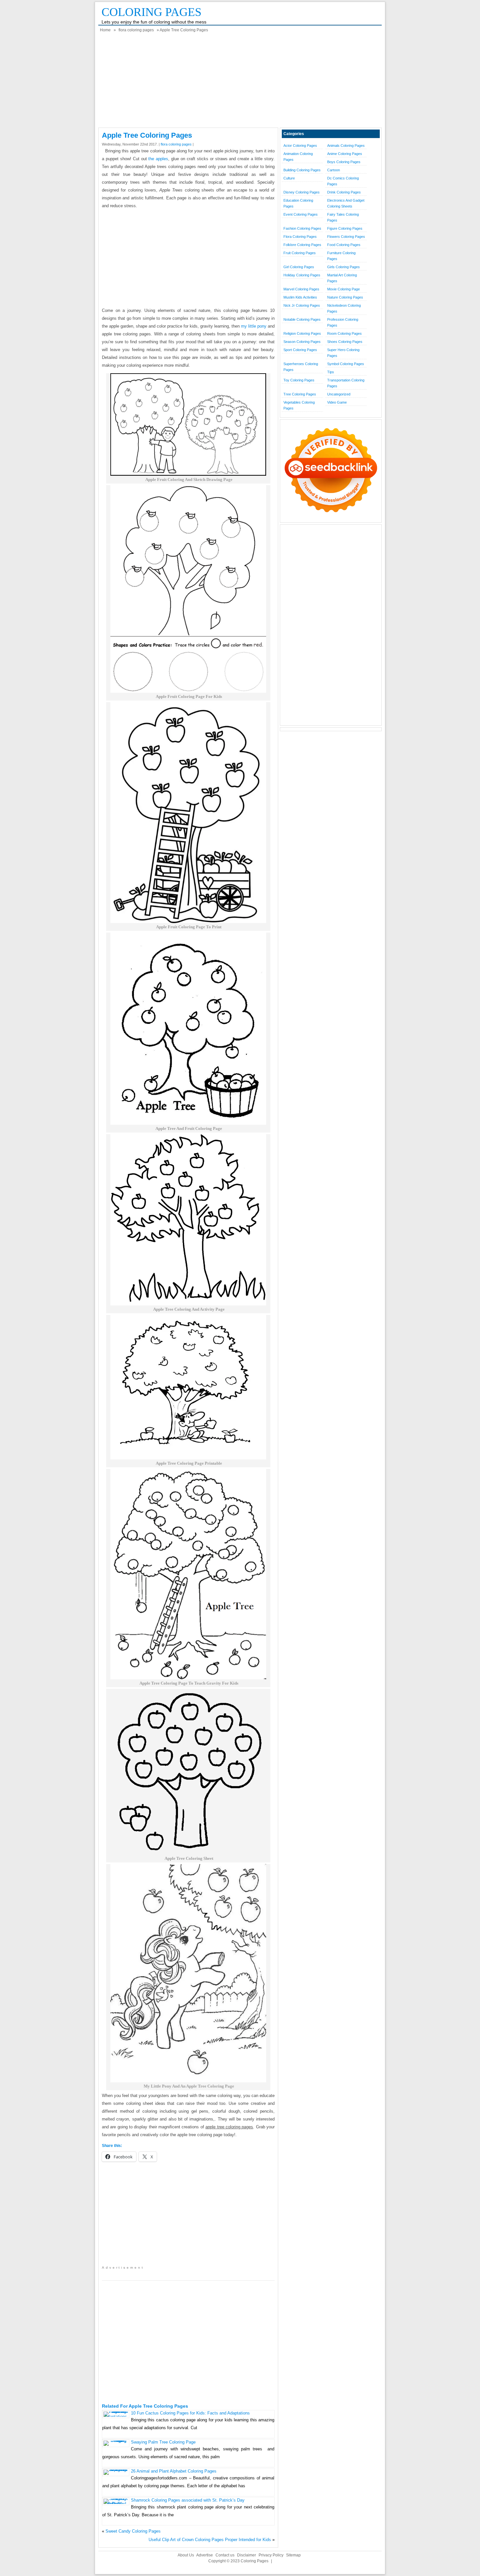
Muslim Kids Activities (300, 297)
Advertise (205, 2555)
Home (105, 30)
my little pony (254, 326)
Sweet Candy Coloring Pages (133, 2531)
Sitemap (293, 2555)
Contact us (225, 2555)
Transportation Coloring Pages (346, 383)
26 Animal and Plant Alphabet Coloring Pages (174, 2471)
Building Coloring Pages (302, 170)
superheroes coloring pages (301, 367)
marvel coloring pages (301, 289)
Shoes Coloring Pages (345, 342)
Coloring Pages (152, 12)
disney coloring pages (302, 192)
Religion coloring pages (302, 333)
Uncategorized (339, 394)
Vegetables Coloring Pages (299, 405)
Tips (331, 372)
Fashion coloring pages (302, 228)
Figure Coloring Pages (345, 228)
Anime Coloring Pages (345, 154)
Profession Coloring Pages (343, 322)
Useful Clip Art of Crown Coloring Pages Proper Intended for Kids (210, 2540)
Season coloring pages (302, 342)
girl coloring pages (299, 267)
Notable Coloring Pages (302, 319)
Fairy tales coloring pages (343, 217)
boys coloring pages (344, 162)
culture (289, 178)
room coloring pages (344, 333)
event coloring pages (301, 214)
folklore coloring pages (302, 245)
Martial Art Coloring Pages (342, 278)
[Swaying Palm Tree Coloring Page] (116, 2440)
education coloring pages (298, 203)
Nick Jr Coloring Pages (302, 305)
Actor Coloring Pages (300, 146)
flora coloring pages (136, 30)
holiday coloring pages (302, 275)
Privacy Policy (271, 2555)
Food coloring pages (344, 245)
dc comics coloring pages (343, 181)
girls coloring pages (344, 267)
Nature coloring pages (345, 297)
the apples (158, 159)
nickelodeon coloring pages (344, 308)
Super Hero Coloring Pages (343, 353)
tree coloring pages (300, 394)
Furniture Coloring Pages (341, 256)
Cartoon (334, 170)
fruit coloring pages (300, 253)
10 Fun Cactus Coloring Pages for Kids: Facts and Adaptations (190, 2413)
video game (337, 402)
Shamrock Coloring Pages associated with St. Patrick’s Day (188, 2500)
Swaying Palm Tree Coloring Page (163, 2442)
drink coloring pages (344, 192)
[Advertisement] (240, 82)
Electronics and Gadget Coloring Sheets (346, 203)
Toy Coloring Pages (299, 380)
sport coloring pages (300, 350)
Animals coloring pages (346, 146)
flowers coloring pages (346, 237)
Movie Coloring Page (344, 289)
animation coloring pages (298, 157)
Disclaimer (247, 2555)
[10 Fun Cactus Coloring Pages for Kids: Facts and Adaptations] (116, 2417)
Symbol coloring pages (346, 364)
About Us (186, 2555)
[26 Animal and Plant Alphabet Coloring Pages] (116, 2469)
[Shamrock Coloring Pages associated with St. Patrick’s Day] (116, 2504)
